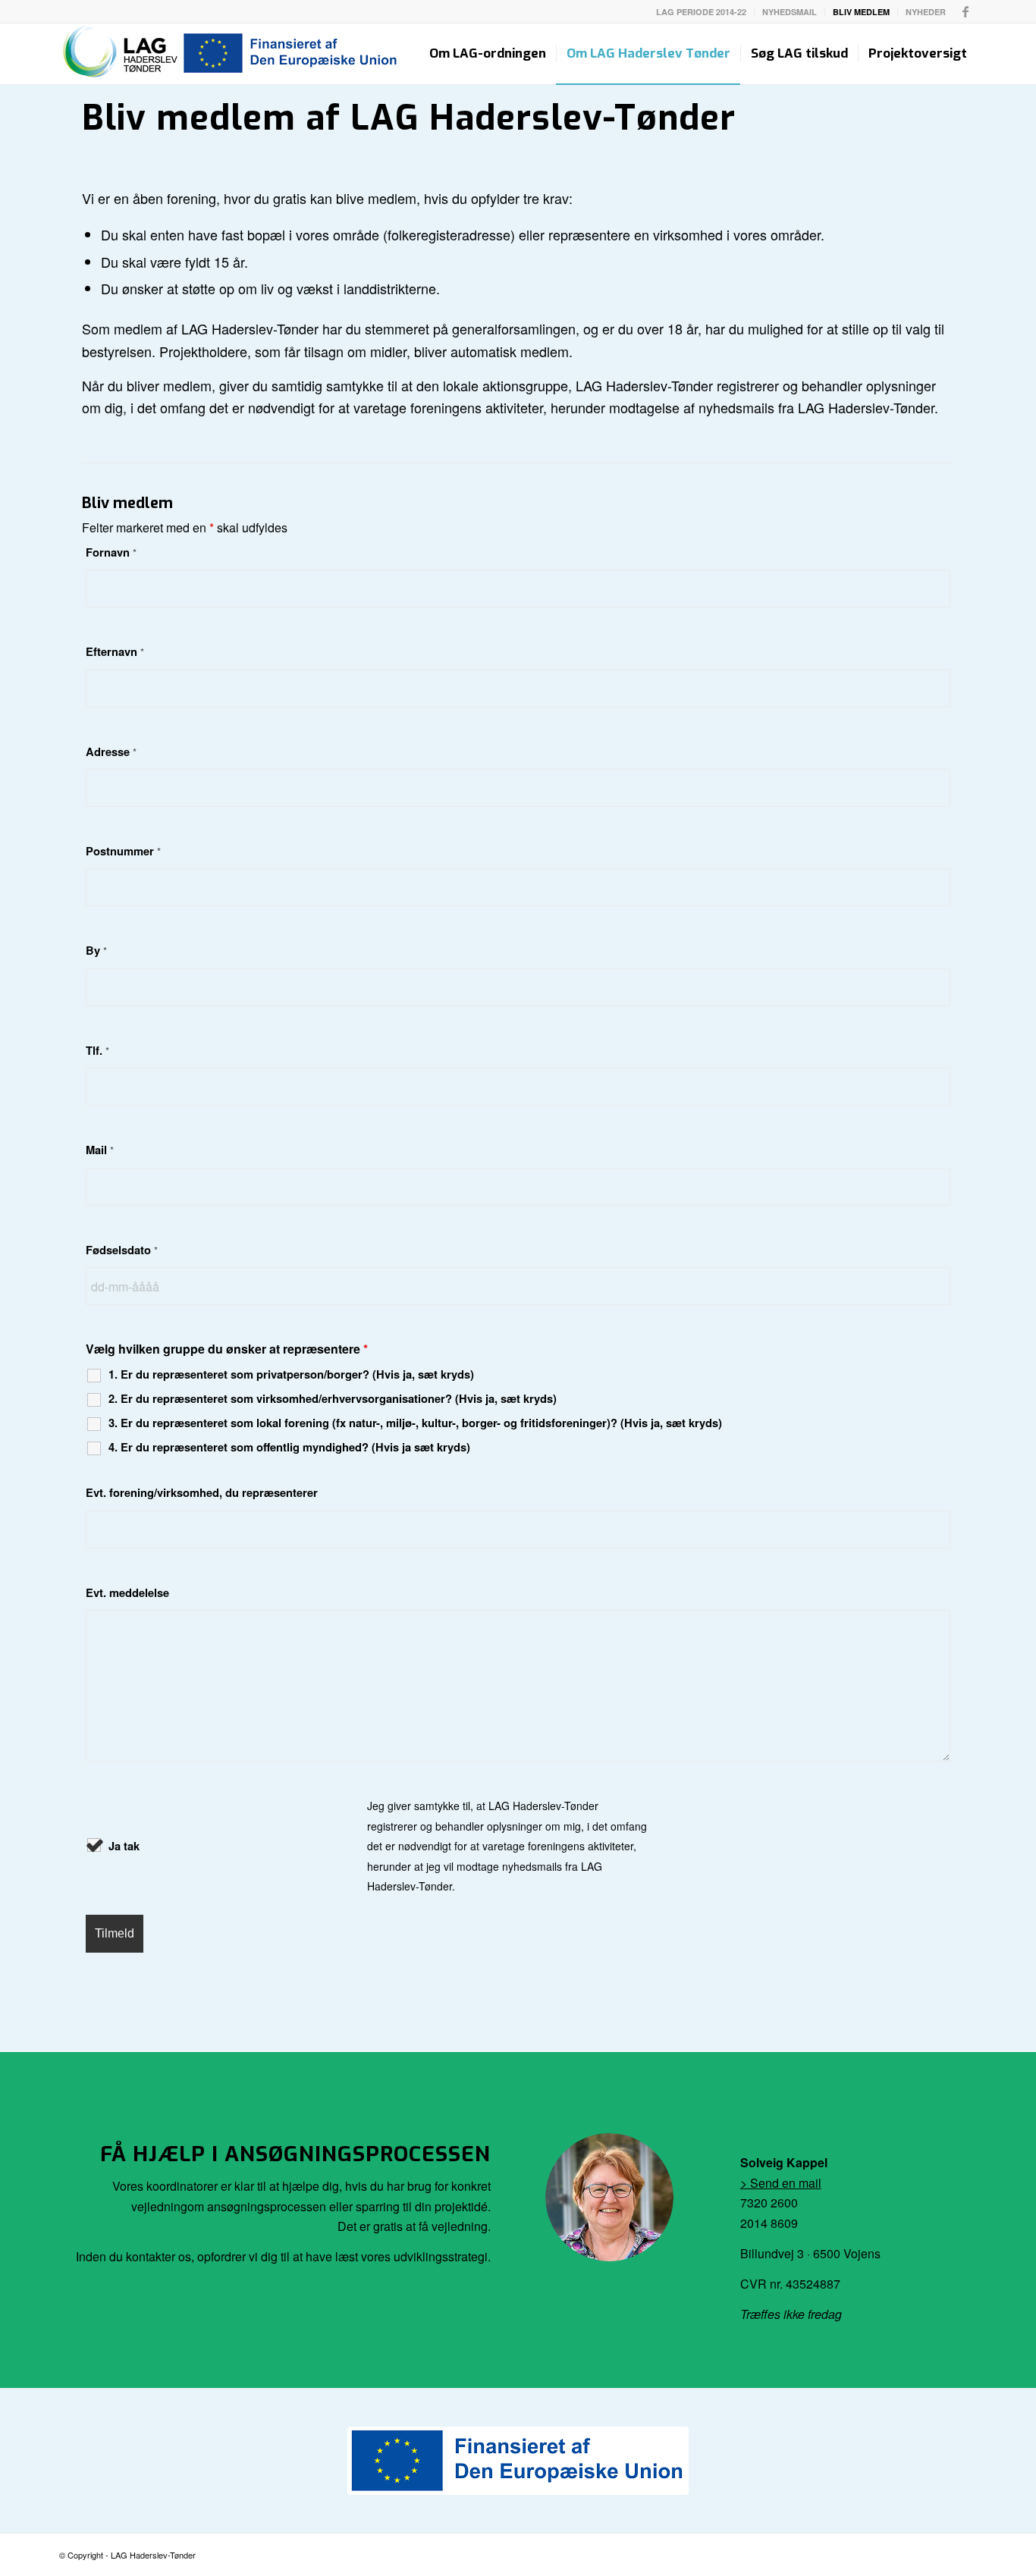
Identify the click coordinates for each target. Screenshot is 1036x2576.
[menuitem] (702, 12)
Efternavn (115, 651)
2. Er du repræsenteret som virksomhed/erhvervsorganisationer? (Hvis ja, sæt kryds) (333, 1398)
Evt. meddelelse (127, 1592)
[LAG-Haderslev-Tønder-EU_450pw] (230, 54)
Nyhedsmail (790, 12)
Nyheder (926, 12)
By (96, 950)
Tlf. (97, 1050)
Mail (100, 1150)
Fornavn (111, 552)
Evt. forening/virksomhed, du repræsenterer (202, 1492)
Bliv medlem (861, 12)
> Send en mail (781, 2183)
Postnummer (123, 851)
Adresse (111, 751)
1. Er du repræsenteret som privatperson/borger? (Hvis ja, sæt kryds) (291, 1374)
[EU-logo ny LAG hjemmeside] (518, 2461)
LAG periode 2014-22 (701, 12)
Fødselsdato (122, 1250)
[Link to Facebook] (965, 11)
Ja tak (124, 1846)
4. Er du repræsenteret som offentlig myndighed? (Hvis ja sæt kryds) (289, 1447)
